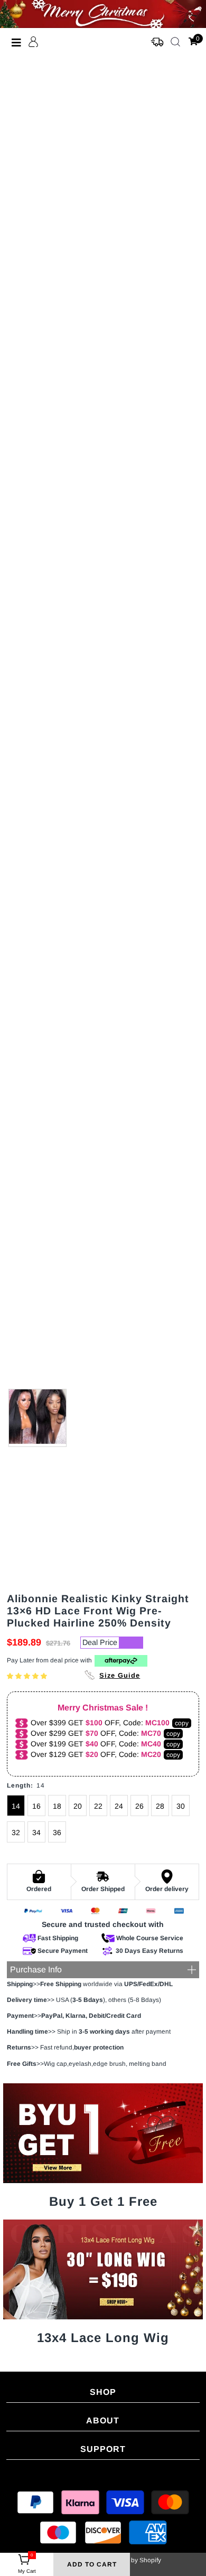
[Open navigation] (17, 42)
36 (57, 1832)
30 (181, 1806)
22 (98, 1806)
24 (119, 1806)
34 (36, 1832)
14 (16, 1806)
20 (78, 1806)
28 (160, 1806)
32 (16, 1832)
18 (57, 1806)
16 (36, 1806)
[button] (28, 1676)
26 (139, 1806)
